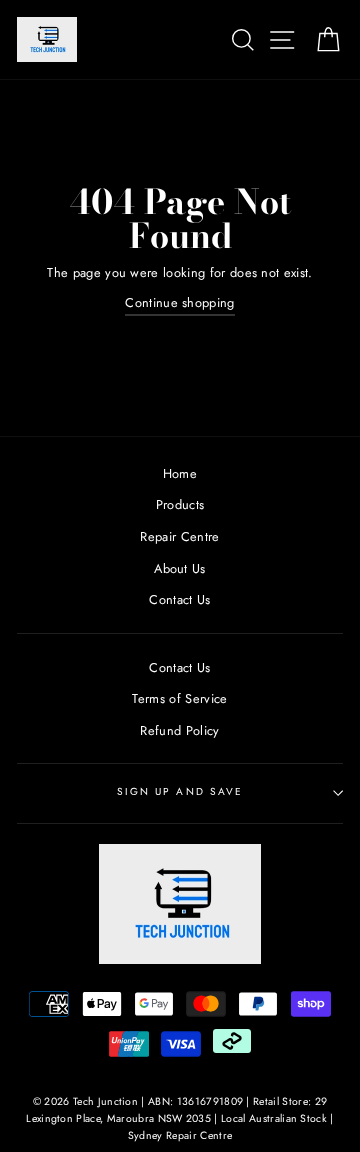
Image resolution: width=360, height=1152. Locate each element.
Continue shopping (179, 302)
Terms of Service (179, 698)
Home (180, 473)
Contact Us (179, 599)
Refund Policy (179, 730)
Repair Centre (179, 536)
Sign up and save (180, 791)
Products (180, 504)
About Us (180, 568)
